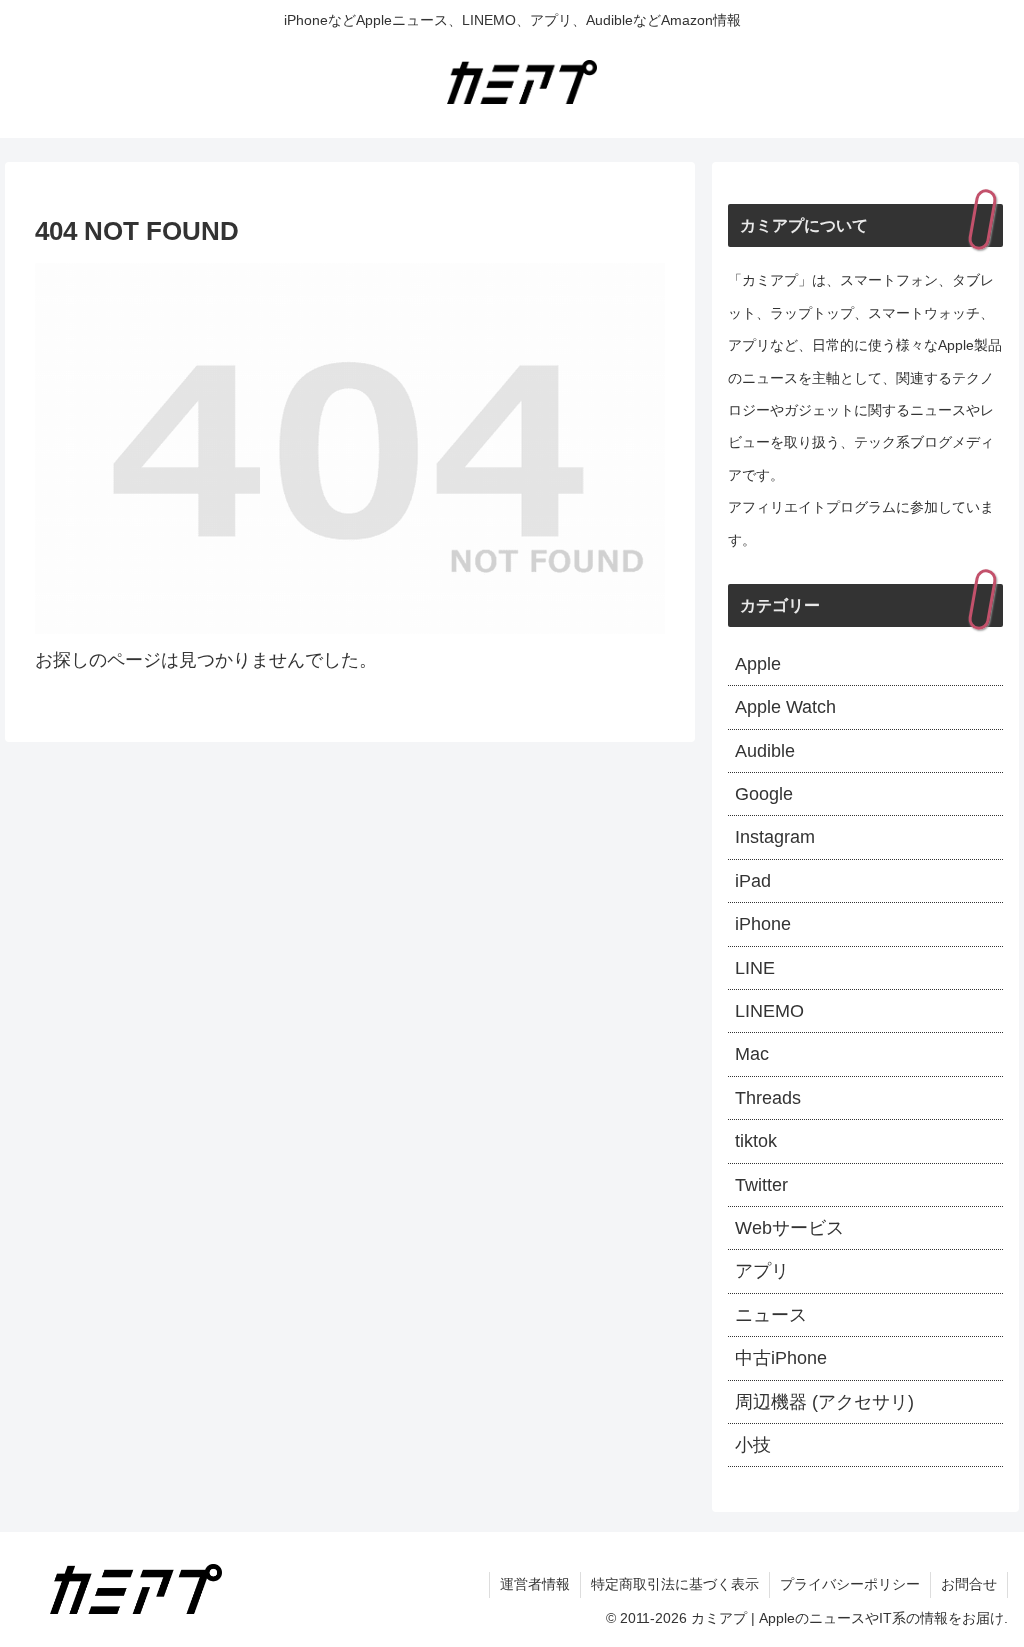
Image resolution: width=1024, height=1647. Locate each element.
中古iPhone (781, 1358)
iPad (753, 881)
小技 (753, 1445)
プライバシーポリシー (850, 1584)
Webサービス (789, 1228)
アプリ (762, 1271)
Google (764, 794)
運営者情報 (535, 1584)
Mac (752, 1054)
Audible (765, 751)
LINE (755, 968)
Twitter (761, 1185)
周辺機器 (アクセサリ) (824, 1402)
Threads (768, 1098)
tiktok (756, 1141)
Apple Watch (785, 707)
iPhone (763, 924)
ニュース (771, 1315)
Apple (758, 664)
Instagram (775, 837)
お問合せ (969, 1584)
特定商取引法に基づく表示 (675, 1584)
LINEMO (769, 1011)
